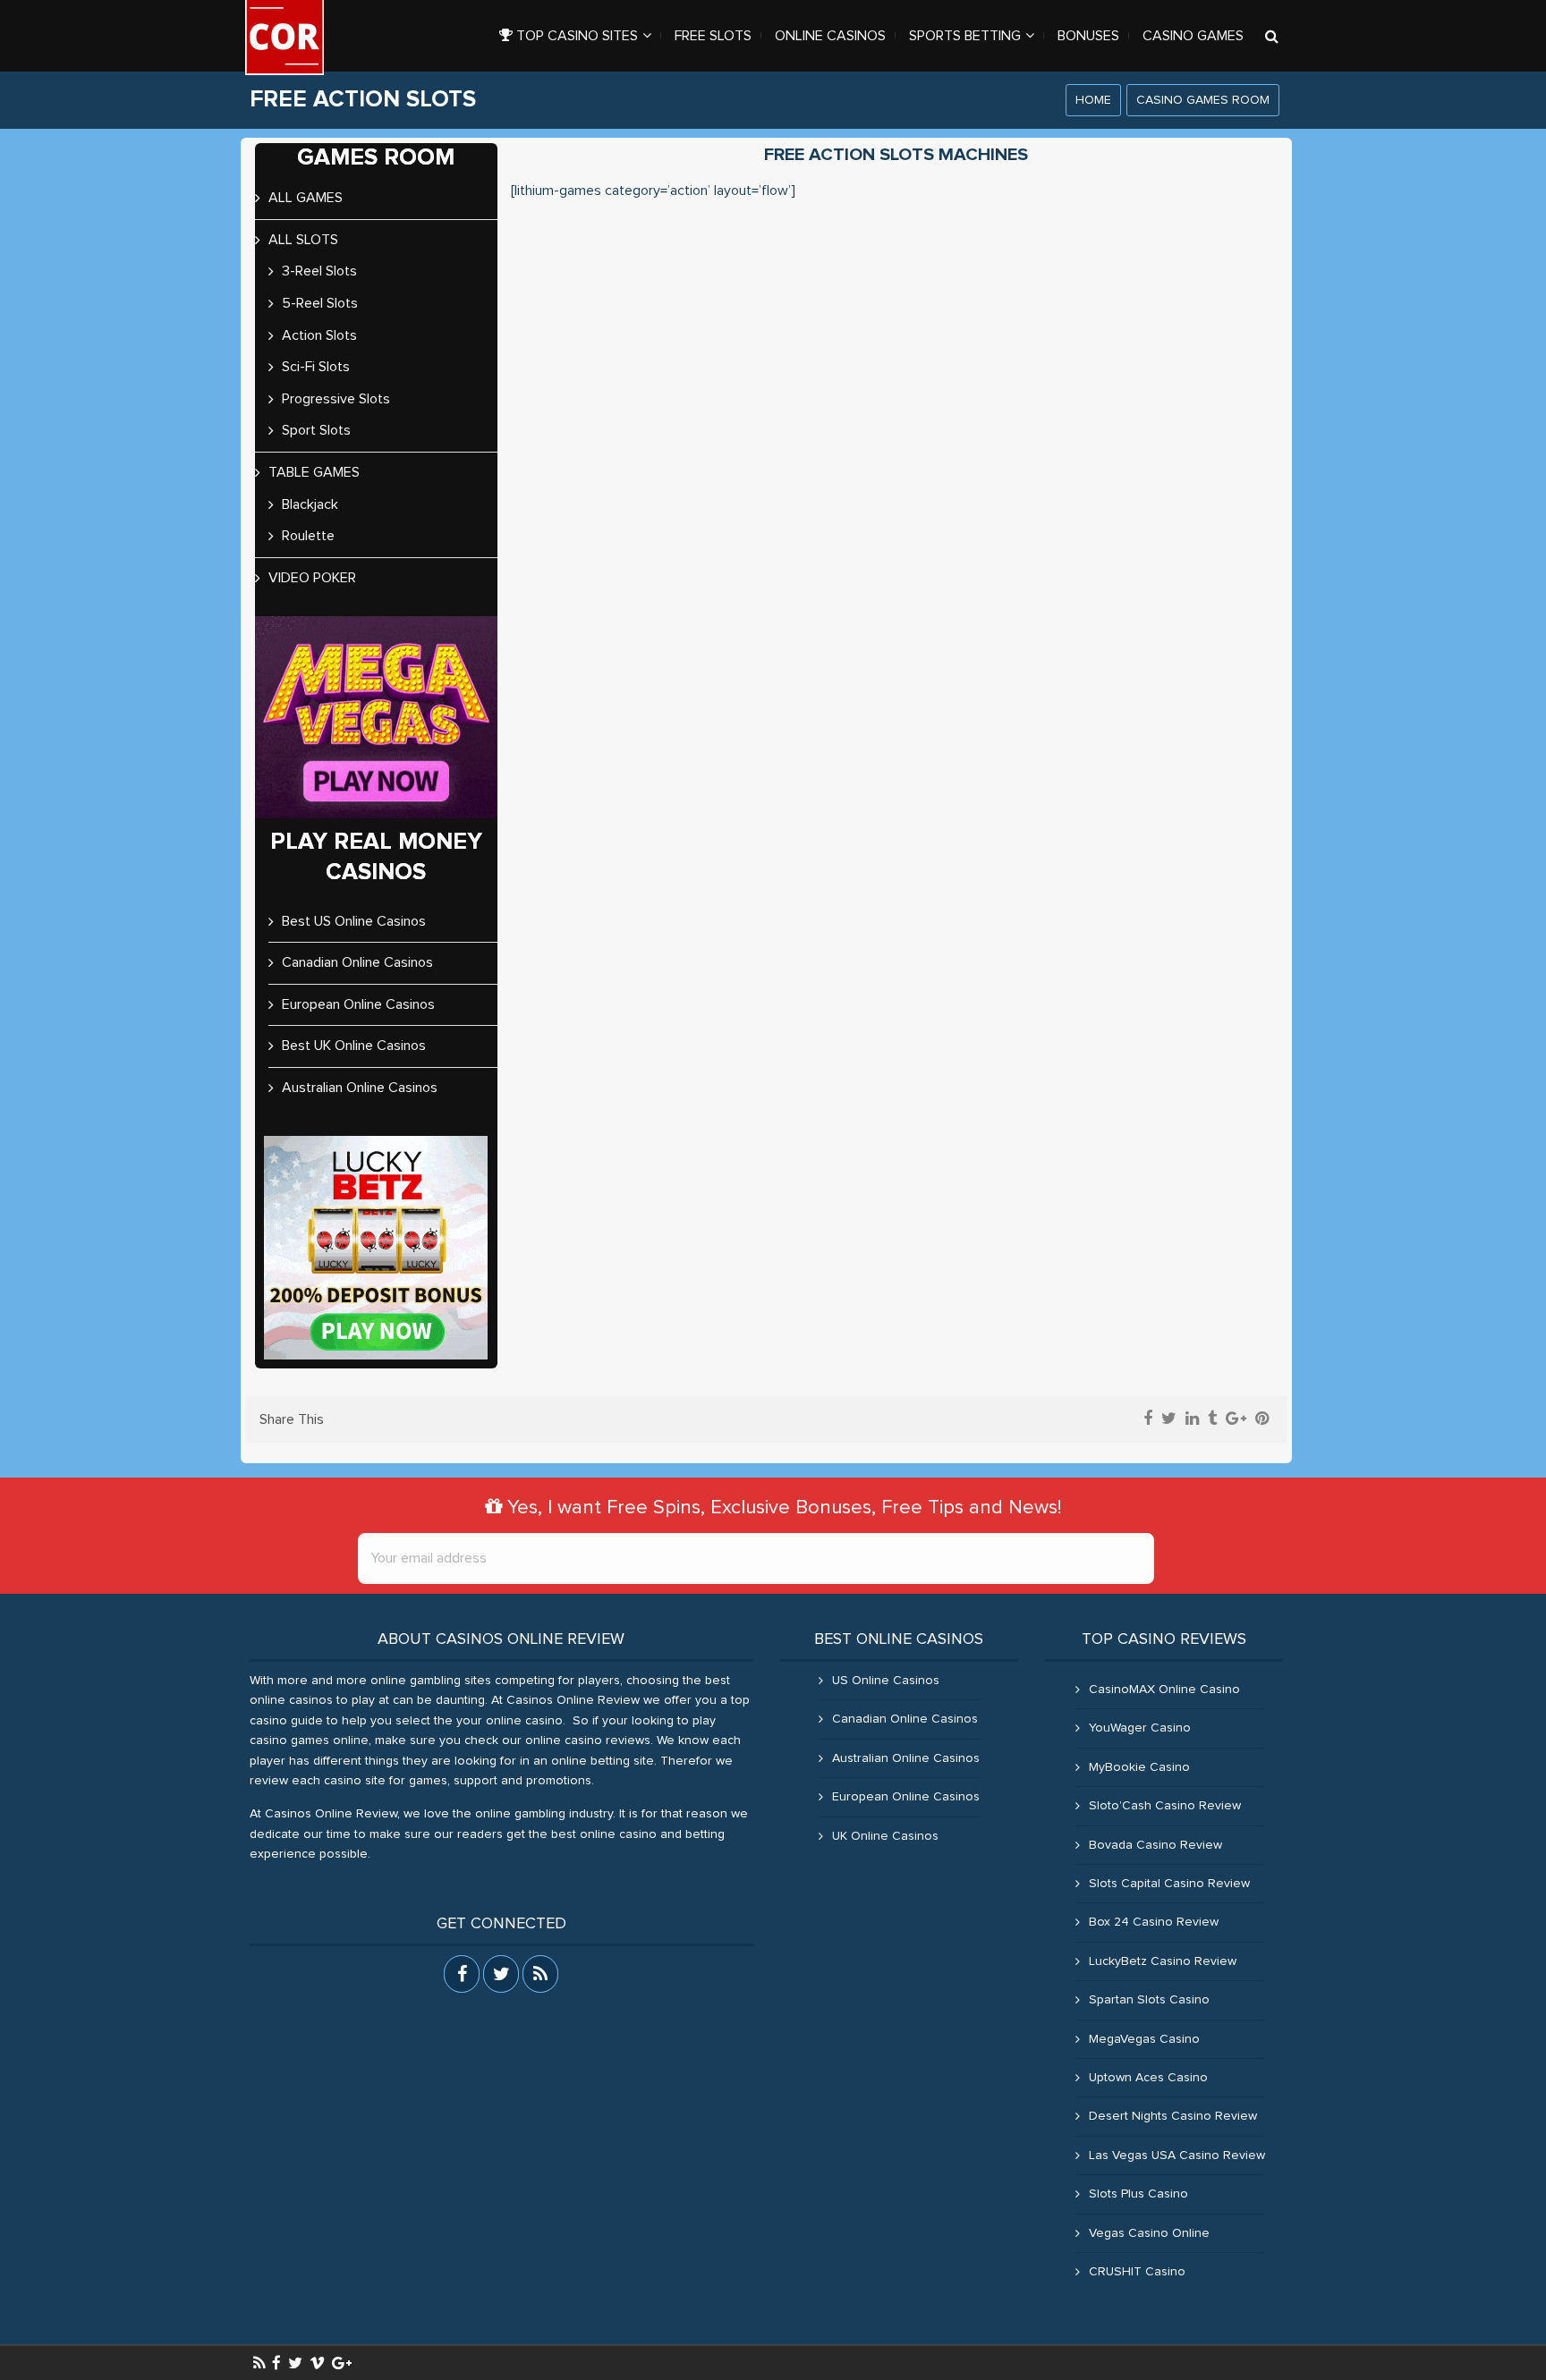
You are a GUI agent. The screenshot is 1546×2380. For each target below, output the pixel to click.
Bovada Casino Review (1155, 1845)
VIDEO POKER (312, 578)
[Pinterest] (1262, 1419)
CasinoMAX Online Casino (1164, 1690)
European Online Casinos (358, 1004)
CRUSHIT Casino (1137, 2272)
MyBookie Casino (1139, 1767)
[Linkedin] (1192, 1419)
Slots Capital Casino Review (1169, 1884)
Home (1093, 100)
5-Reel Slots (320, 303)
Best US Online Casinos (354, 921)
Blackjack (310, 504)
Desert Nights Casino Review (1173, 2116)
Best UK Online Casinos (354, 1046)
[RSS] (259, 2363)
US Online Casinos (886, 1681)
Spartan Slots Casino (1149, 2000)
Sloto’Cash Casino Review (1165, 1806)
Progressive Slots (336, 399)
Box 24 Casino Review (1154, 1922)
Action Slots (319, 335)
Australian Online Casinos (360, 1088)
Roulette (308, 536)
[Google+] (1236, 1419)
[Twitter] (1169, 1419)
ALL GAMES (306, 198)
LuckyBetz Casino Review (1163, 1961)
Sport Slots (316, 430)
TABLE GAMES (314, 472)
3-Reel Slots (319, 271)
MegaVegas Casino (1144, 2039)
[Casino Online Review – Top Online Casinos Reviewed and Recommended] (285, 38)
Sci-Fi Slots (316, 367)
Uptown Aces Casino (1148, 2078)
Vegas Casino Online (1149, 2233)
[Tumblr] (1212, 1419)
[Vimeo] (317, 2363)
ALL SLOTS (303, 240)
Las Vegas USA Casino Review (1177, 2156)
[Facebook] (1148, 1419)
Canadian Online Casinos (357, 962)
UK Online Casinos (885, 1836)
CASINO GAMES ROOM (1203, 100)
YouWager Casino (1140, 1728)
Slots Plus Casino (1138, 2194)
